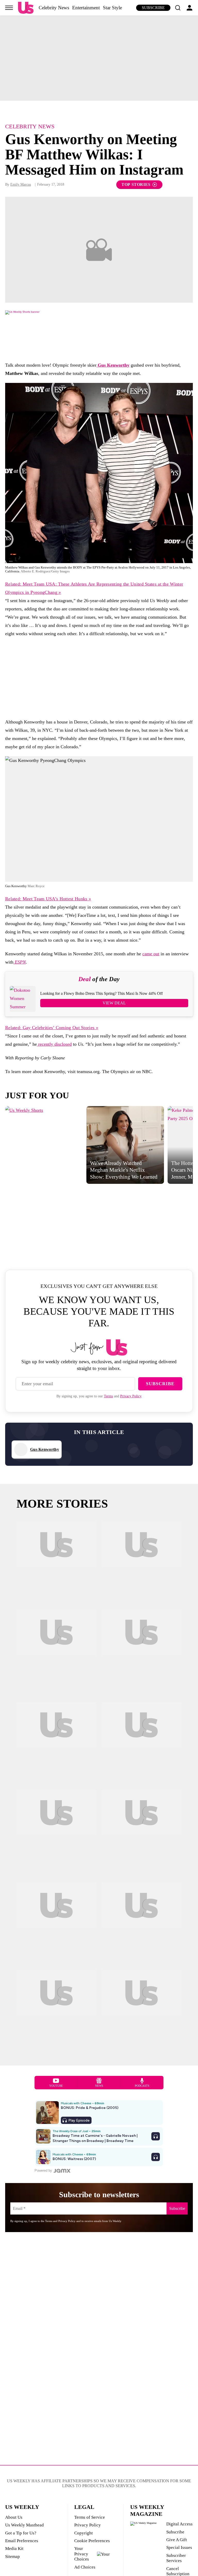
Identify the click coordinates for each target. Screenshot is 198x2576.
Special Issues (179, 2547)
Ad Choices (85, 2567)
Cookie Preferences (92, 2541)
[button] (178, 8)
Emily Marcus (21, 184)
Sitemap (13, 2557)
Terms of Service (90, 2517)
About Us (14, 2517)
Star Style (112, 8)
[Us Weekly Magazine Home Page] (26, 8)
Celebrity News (54, 8)
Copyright (84, 2533)
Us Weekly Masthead (24, 2525)
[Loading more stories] (56, 1562)
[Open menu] (9, 8)
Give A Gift (177, 2540)
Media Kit (14, 2549)
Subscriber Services (176, 2558)
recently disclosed (54, 1044)
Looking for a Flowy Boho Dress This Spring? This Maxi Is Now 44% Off (101, 993)
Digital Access (179, 2524)
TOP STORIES (136, 184)
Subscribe (153, 8)
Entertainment (86, 8)
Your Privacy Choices (82, 2554)
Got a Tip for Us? (21, 2533)
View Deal (114, 1003)
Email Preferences (22, 2541)
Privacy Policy (131, 1396)
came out (151, 954)
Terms (108, 1396)
